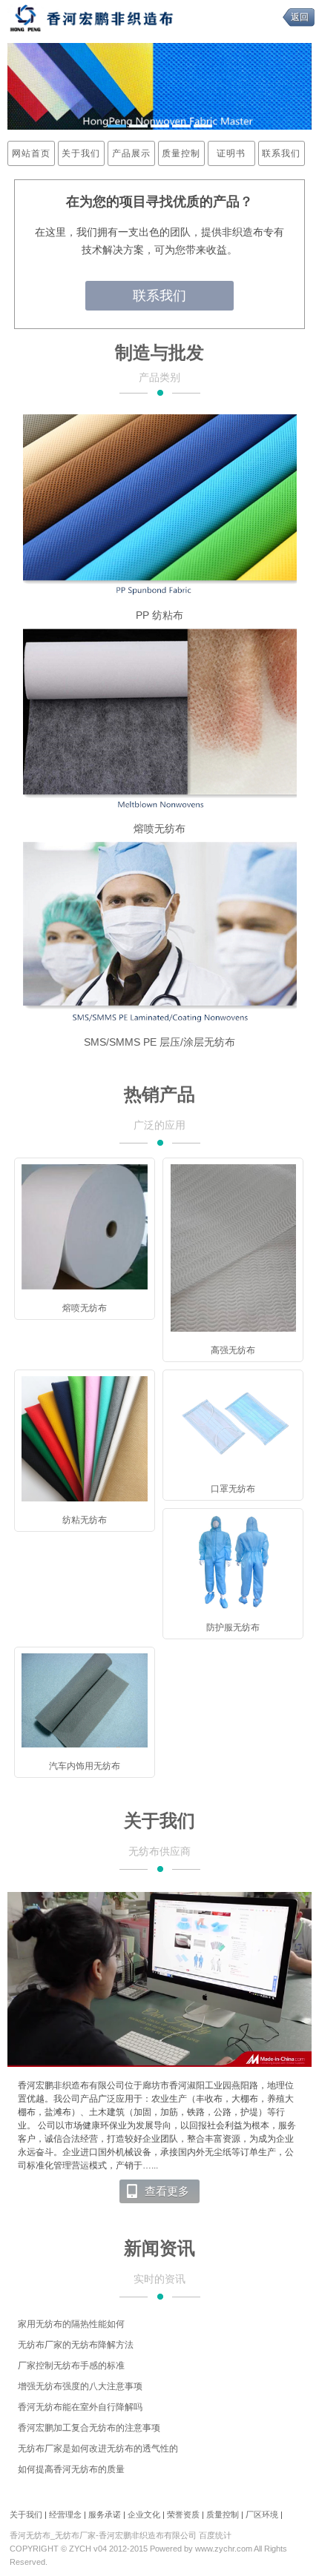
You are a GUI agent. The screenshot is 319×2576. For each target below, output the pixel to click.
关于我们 (81, 153)
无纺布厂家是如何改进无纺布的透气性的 (98, 2449)
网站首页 (31, 153)
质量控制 (181, 153)
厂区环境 (262, 2514)
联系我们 (281, 153)
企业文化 (144, 2514)
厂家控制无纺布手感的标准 (71, 2366)
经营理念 (65, 2514)
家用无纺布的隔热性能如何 (71, 2324)
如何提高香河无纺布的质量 (71, 2469)
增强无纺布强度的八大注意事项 (80, 2386)
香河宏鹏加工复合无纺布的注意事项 (89, 2428)
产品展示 (131, 153)
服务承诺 (105, 2514)
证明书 (231, 153)
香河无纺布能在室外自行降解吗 (80, 2407)
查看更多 (167, 2191)
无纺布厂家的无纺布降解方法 (76, 2345)
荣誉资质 (183, 2514)
